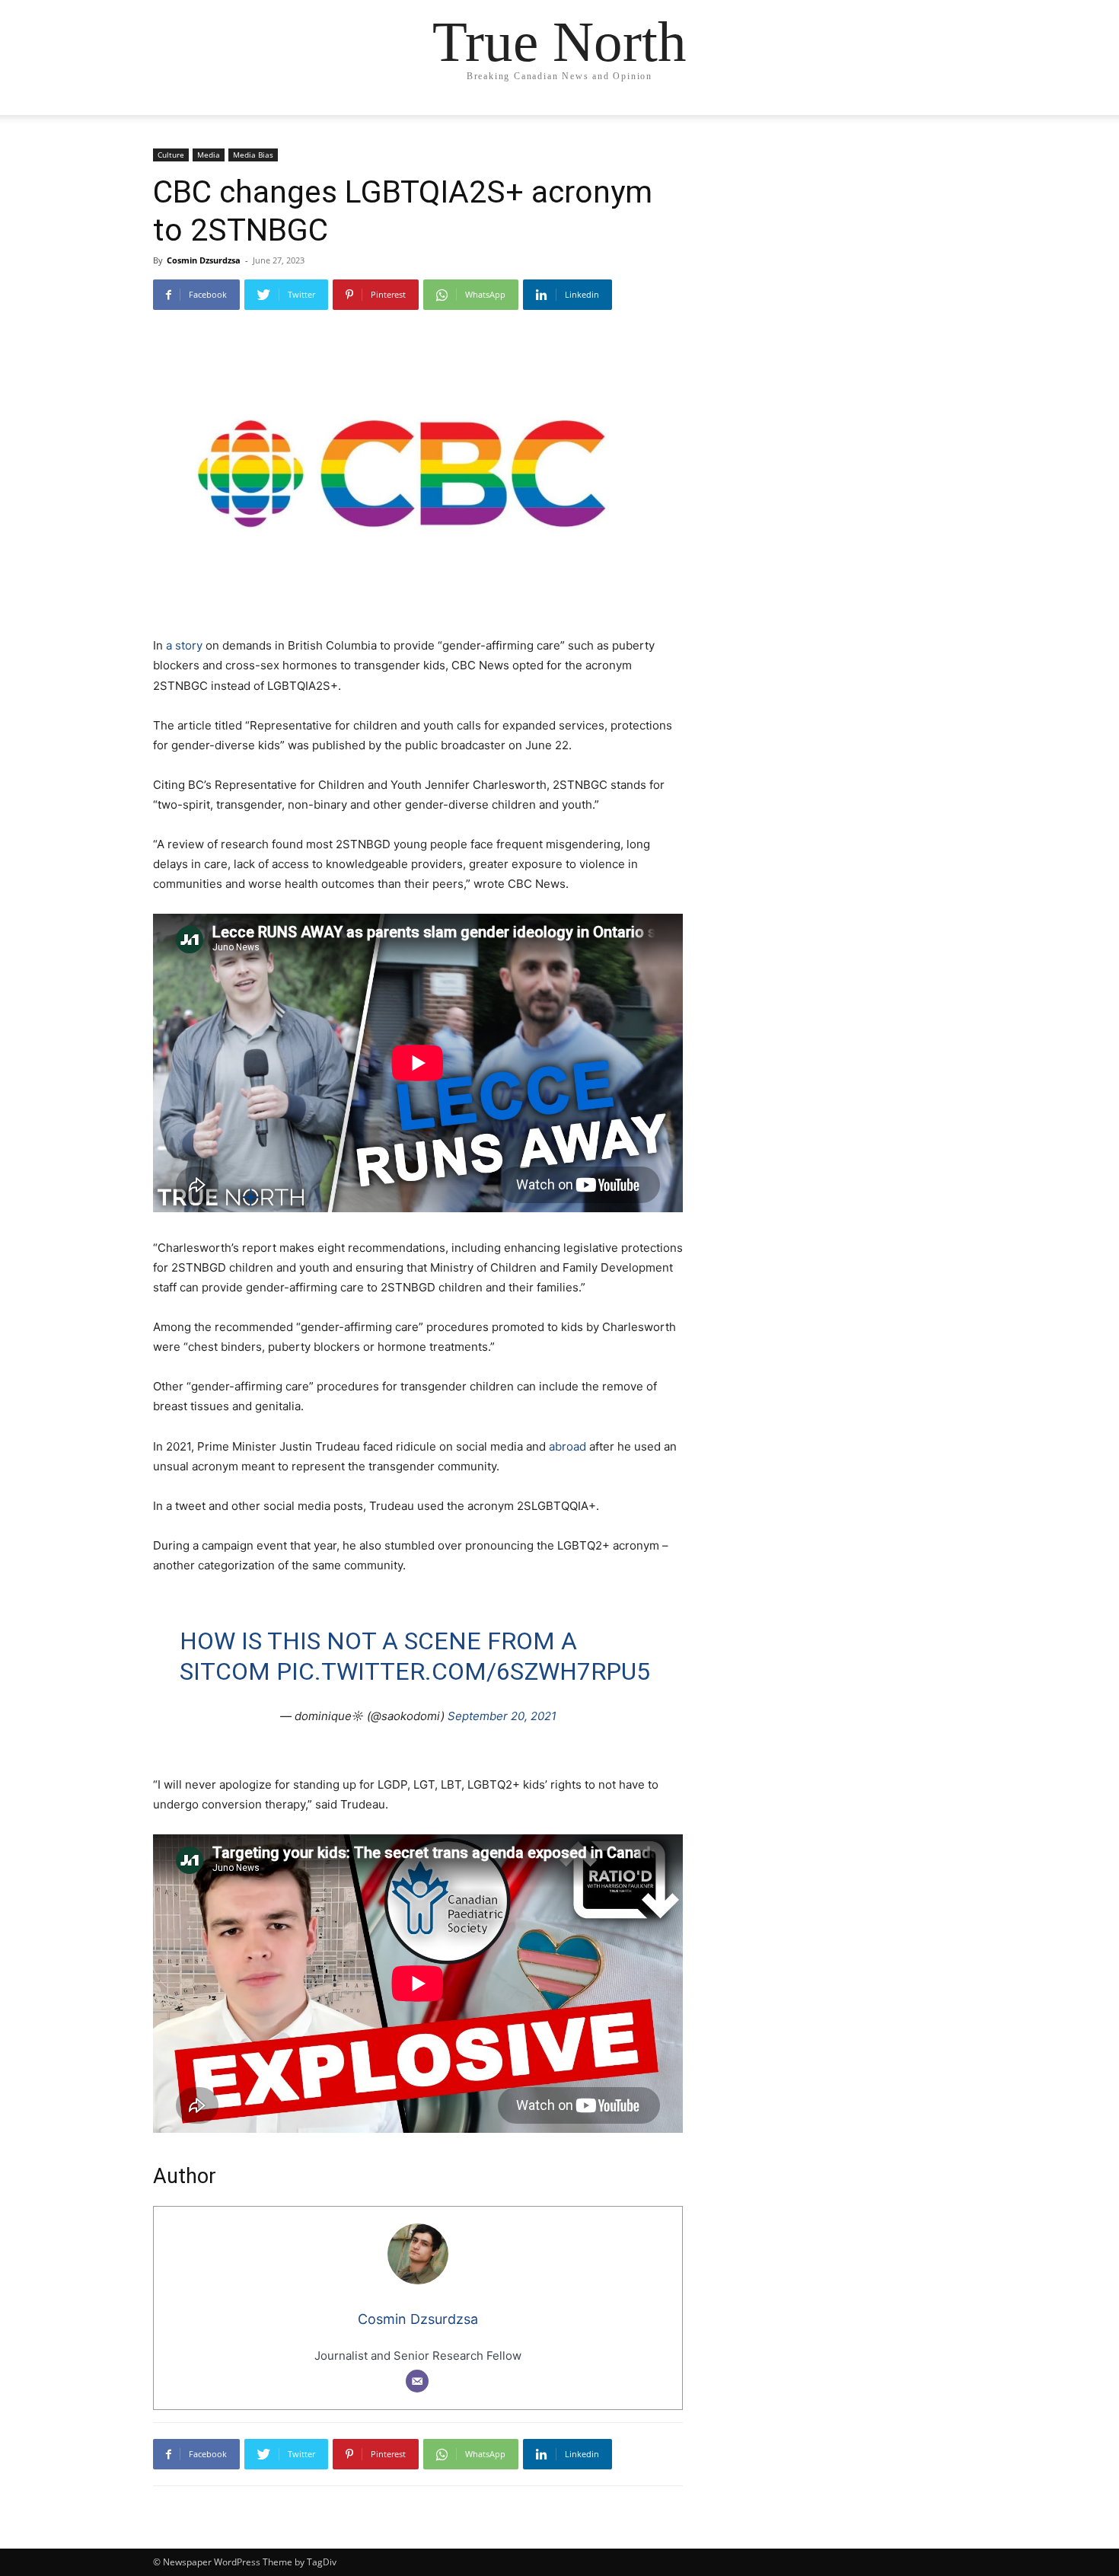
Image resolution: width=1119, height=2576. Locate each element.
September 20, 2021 (502, 1716)
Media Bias (253, 155)
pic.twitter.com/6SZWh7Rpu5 (463, 1671)
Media (209, 155)
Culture (171, 155)
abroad (567, 1446)
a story (184, 645)
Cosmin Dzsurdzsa (204, 260)
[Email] (417, 2381)
